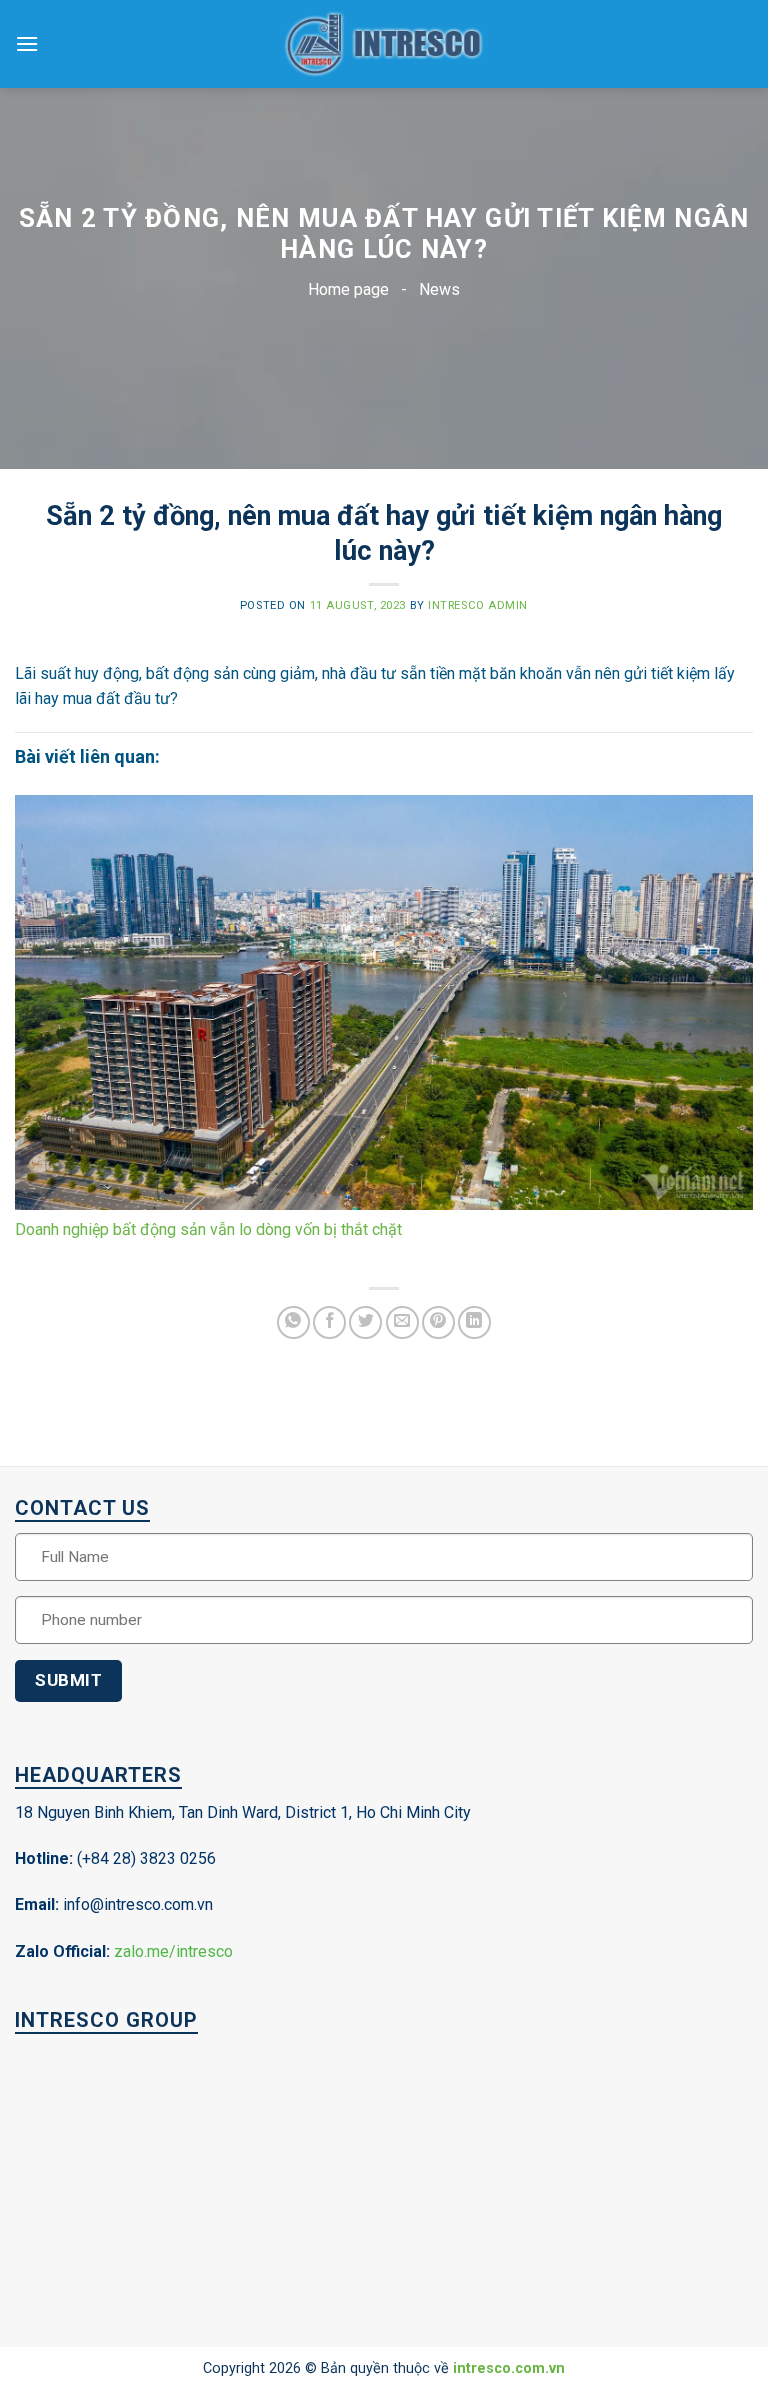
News (439, 289)
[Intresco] (384, 44)
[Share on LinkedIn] (474, 1322)
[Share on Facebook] (329, 1322)
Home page (348, 289)
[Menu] (27, 43)
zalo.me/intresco (173, 1951)
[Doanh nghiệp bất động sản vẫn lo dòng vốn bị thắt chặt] (384, 1002)
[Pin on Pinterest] (438, 1322)
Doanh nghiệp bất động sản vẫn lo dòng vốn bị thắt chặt (208, 1229)
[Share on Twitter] (365, 1322)
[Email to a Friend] (402, 1322)
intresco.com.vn (509, 2368)
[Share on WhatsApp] (293, 1322)
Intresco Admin (478, 605)
